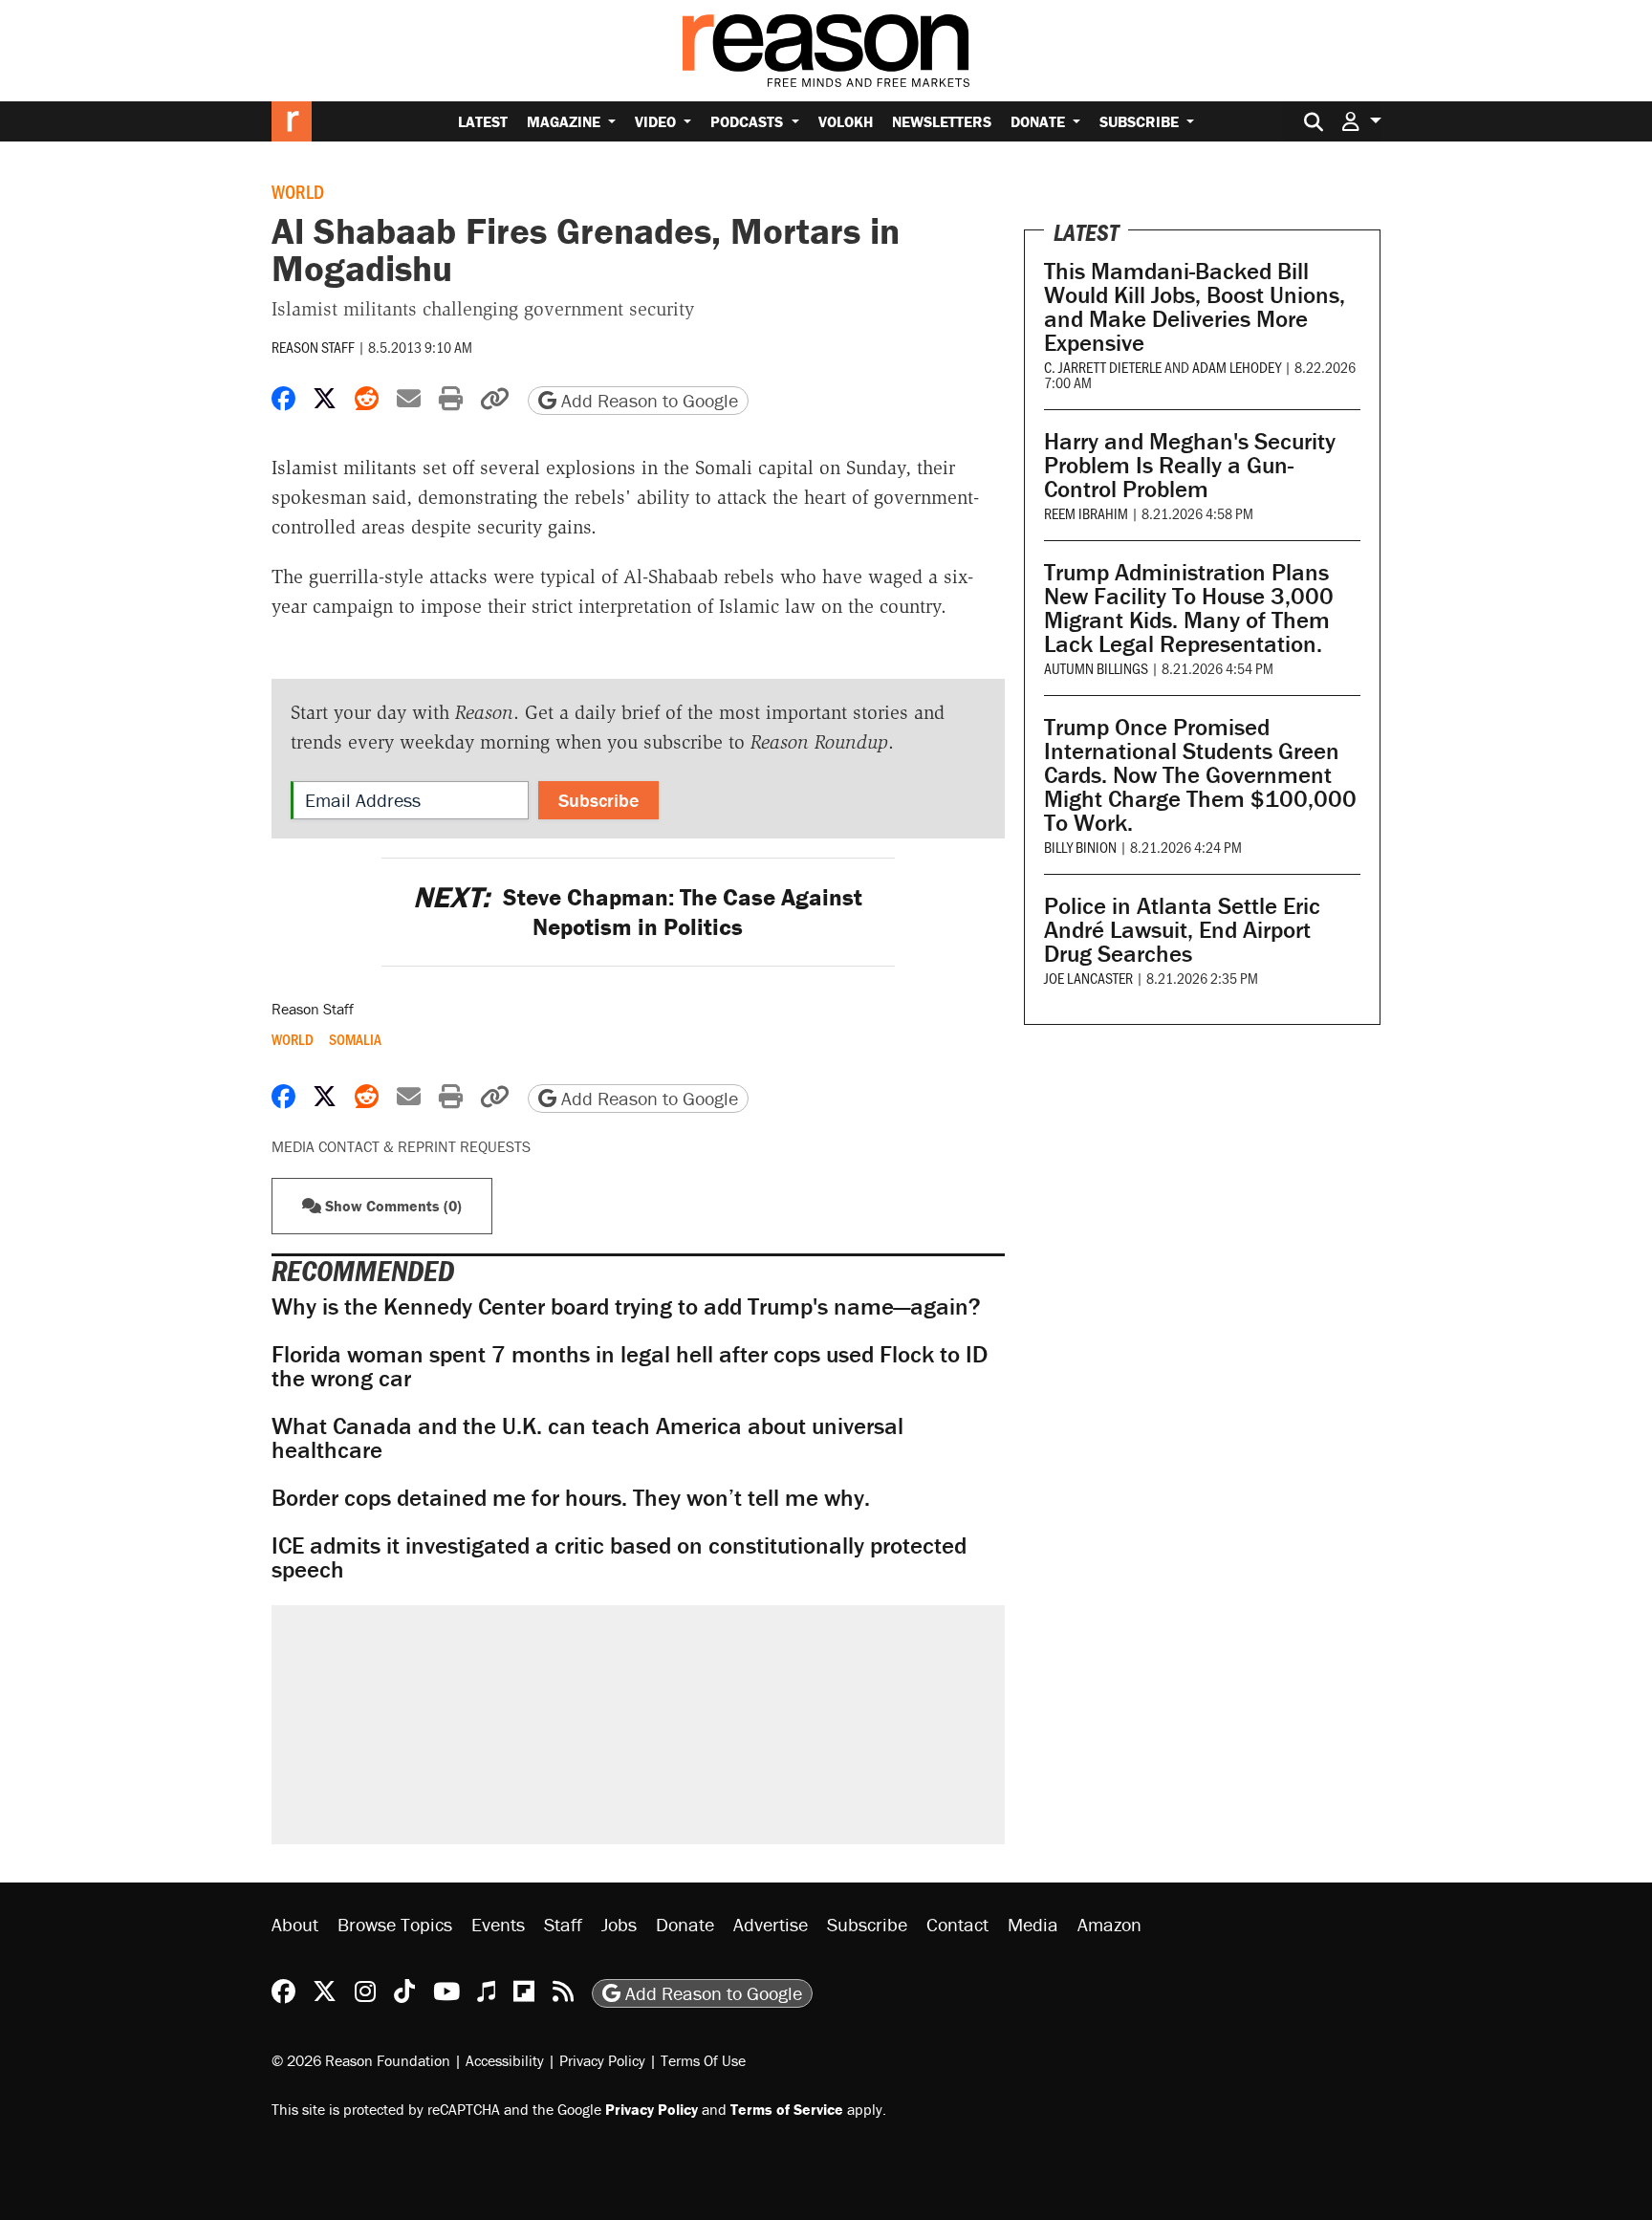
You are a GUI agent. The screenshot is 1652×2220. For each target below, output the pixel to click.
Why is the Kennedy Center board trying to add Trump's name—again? (626, 1306)
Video (657, 121)
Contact (957, 1924)
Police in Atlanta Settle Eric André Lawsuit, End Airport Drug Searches (1182, 930)
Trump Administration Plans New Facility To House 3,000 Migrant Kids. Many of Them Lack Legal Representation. (1189, 608)
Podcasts (749, 121)
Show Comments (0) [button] (391, 1206)
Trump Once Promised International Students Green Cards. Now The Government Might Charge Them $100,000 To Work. (1200, 775)
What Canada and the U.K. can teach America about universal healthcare (587, 1438)
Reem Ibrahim (1086, 513)
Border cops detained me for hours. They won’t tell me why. (571, 1498)
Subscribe (1141, 121)
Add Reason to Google (647, 400)
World (298, 191)
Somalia (355, 1039)
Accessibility (505, 2060)
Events (498, 1924)
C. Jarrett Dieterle (1103, 367)
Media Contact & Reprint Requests (401, 1146)
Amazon (1109, 1924)
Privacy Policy (602, 2060)
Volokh (846, 121)
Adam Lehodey (1237, 367)
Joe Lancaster (1088, 978)
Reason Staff (313, 347)
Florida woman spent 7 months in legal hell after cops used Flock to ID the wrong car (630, 1366)
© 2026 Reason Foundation (361, 2060)
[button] (1361, 121)
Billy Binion (1080, 847)
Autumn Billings (1096, 668)
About (295, 1924)
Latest (483, 121)
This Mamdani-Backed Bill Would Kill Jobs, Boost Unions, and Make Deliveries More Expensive (1195, 307)
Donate (1040, 121)
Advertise (771, 1924)
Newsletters (942, 121)
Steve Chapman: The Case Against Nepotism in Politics (638, 912)
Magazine (565, 121)
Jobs (619, 1924)
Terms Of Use (703, 2060)
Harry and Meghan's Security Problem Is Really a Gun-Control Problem (1190, 465)
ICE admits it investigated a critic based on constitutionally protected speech (619, 1557)
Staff (563, 1924)
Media (1033, 1924)
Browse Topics (395, 1924)
